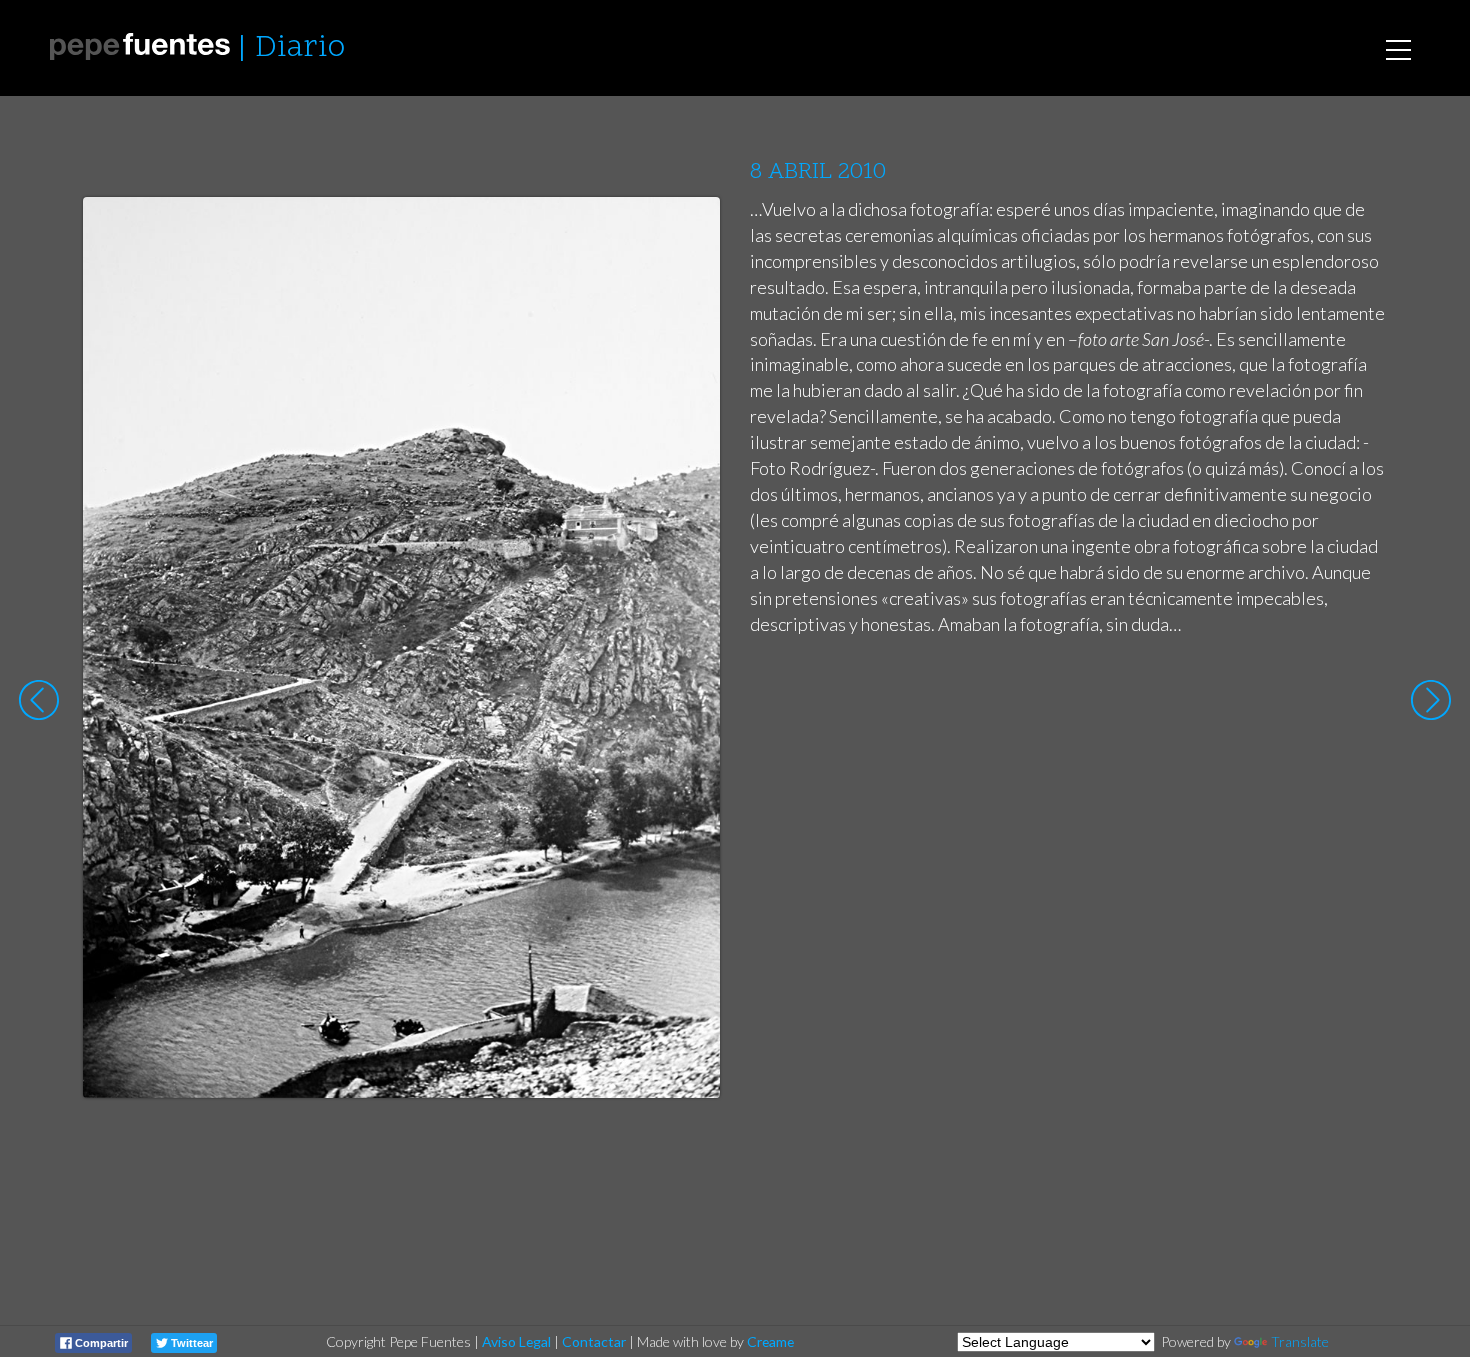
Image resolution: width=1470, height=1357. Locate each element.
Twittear (190, 1343)
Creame (770, 1341)
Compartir (100, 1343)
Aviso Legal (516, 1341)
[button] (689, 231)
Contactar (594, 1341)
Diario (300, 48)
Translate (1300, 1341)
